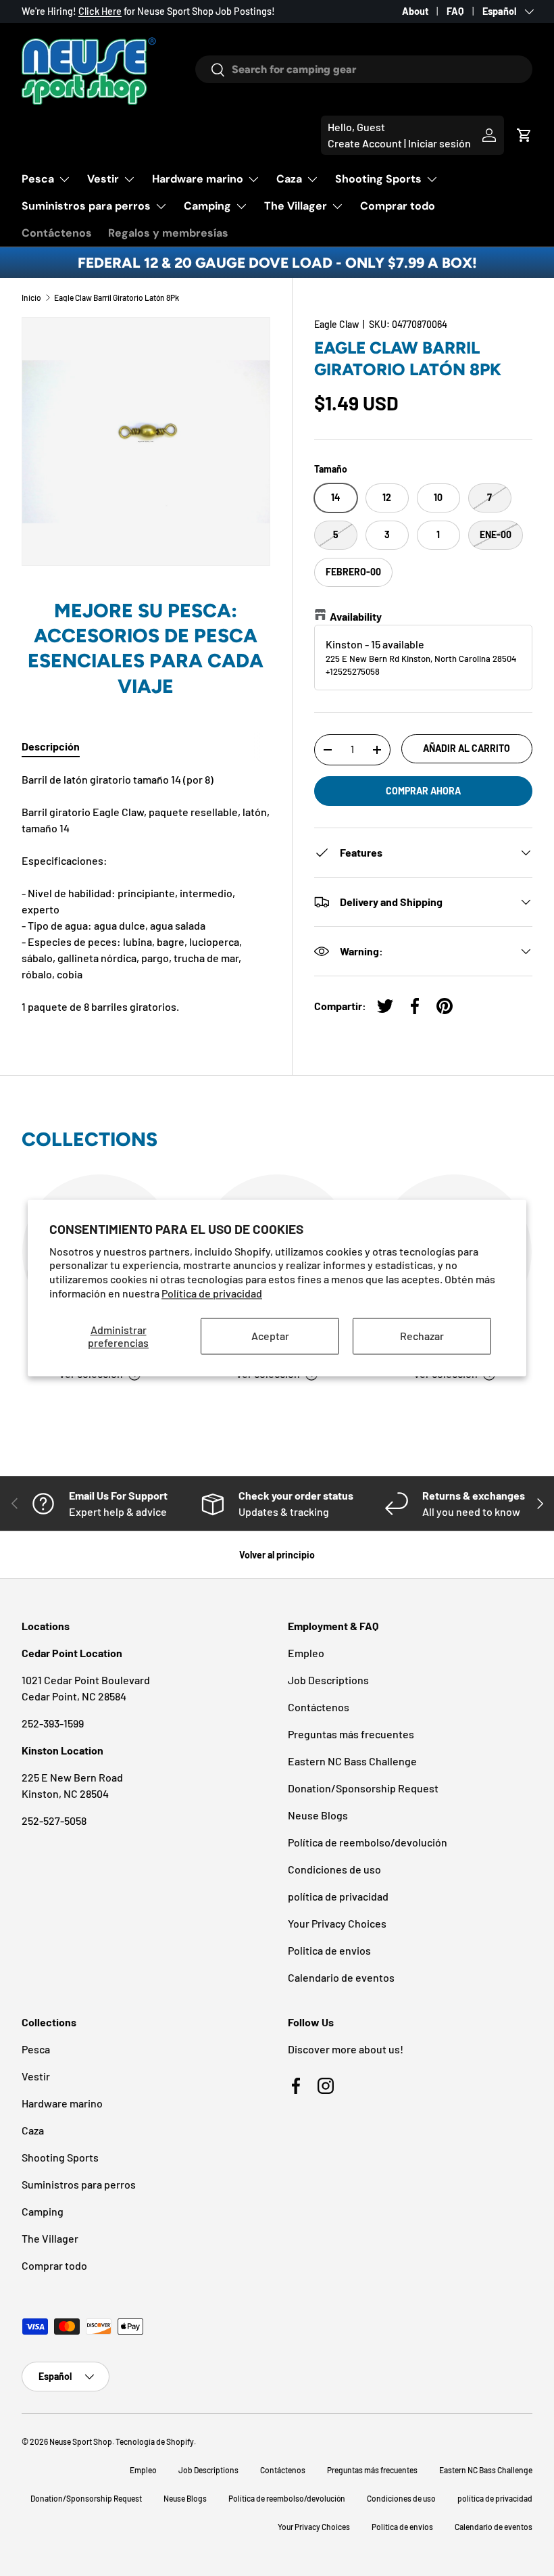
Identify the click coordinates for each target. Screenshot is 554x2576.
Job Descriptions (328, 1680)
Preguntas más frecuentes (351, 1734)
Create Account (365, 143)
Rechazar (422, 1336)
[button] (524, 135)
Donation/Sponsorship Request (363, 1788)
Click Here (100, 11)
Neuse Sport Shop (81, 2441)
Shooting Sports (60, 2157)
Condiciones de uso (334, 1869)
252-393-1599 (53, 1723)
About (415, 11)
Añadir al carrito (467, 748)
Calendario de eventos (341, 1977)
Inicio (31, 297)
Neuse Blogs (318, 1815)
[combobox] (364, 69)
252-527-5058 (54, 1820)
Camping (43, 2211)
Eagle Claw (336, 324)
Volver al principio (277, 1555)
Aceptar (270, 1336)
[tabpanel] (146, 893)
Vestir (36, 2076)
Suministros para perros (79, 2184)
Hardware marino (62, 2103)
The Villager (50, 2238)
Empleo (306, 1653)
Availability (356, 616)
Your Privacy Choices (337, 1923)
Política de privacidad (212, 1293)
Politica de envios (329, 1950)
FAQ (455, 11)
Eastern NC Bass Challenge (352, 1761)
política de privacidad (338, 1896)
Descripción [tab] (51, 746)
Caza (33, 2130)
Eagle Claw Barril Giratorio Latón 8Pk (117, 297)
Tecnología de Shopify (155, 2441)
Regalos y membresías (168, 233)
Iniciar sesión (439, 143)
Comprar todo (398, 206)
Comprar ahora (423, 791)
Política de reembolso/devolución (368, 1842)
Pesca (36, 2049)
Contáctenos (57, 233)
